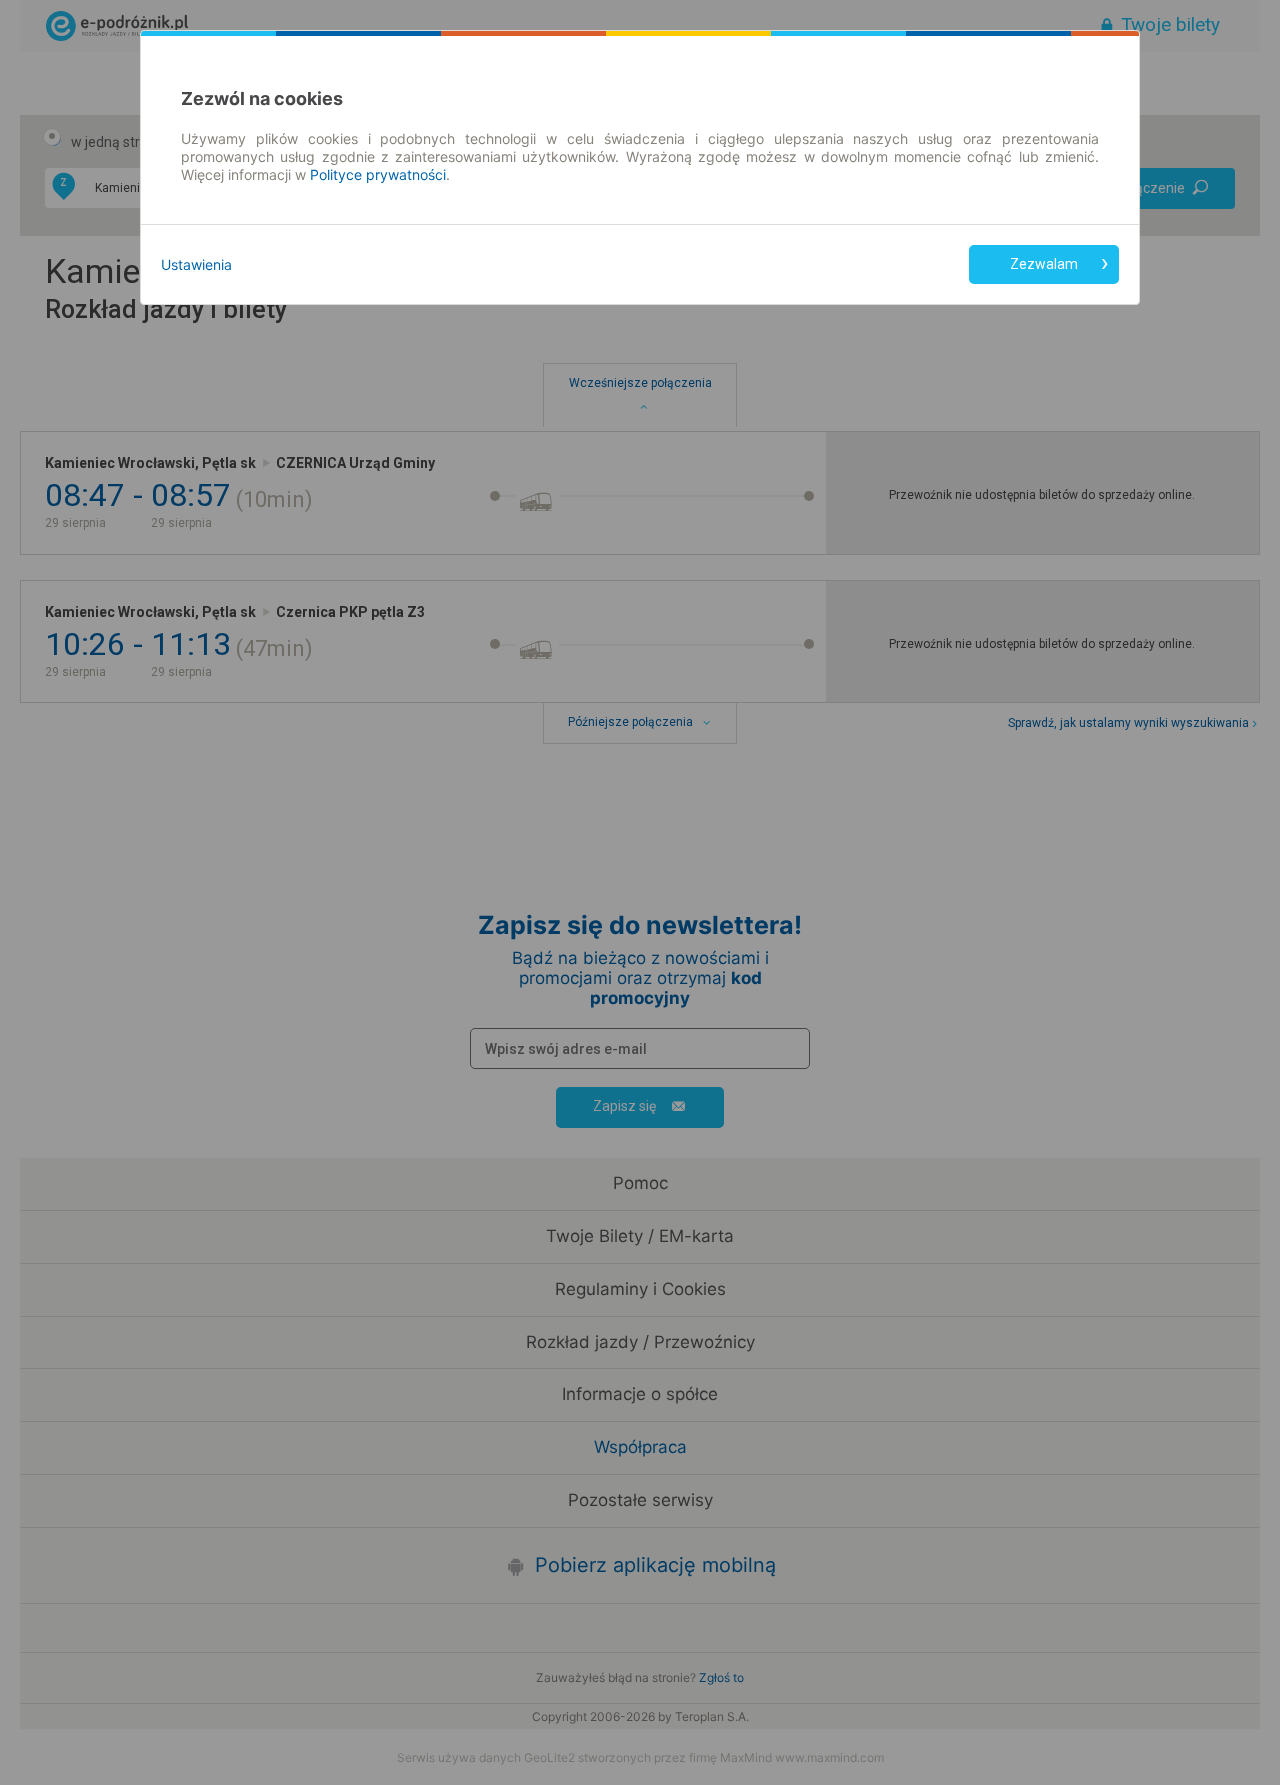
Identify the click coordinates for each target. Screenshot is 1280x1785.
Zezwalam (1044, 264)
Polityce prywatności (378, 174)
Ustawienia (196, 264)
